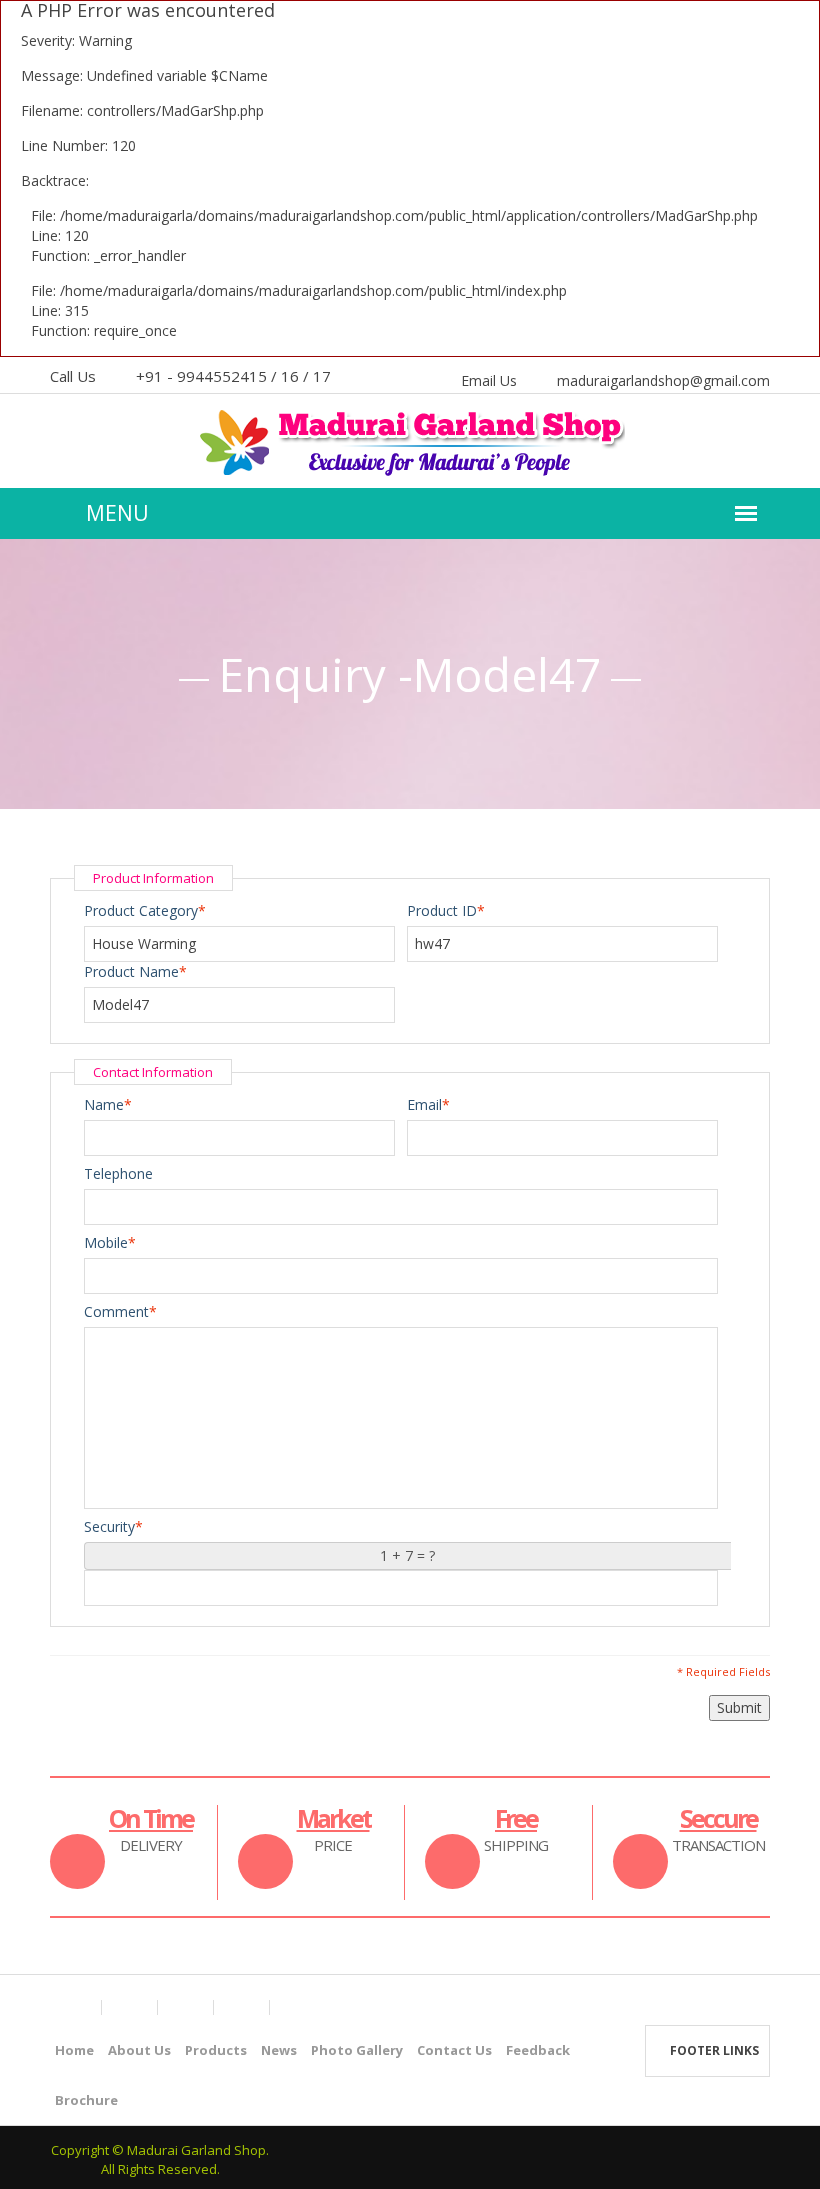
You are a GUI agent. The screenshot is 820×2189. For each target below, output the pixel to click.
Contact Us (454, 2050)
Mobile (106, 1242)
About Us (139, 2050)
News (279, 2050)
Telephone (118, 1173)
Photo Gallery (357, 2050)
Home (74, 2050)
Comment (116, 1311)
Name (104, 1104)
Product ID (442, 910)
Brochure (86, 2100)
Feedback (538, 2050)
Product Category (141, 910)
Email (424, 1104)
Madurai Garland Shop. (198, 2150)
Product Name (131, 971)
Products (216, 2050)
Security (109, 1526)
